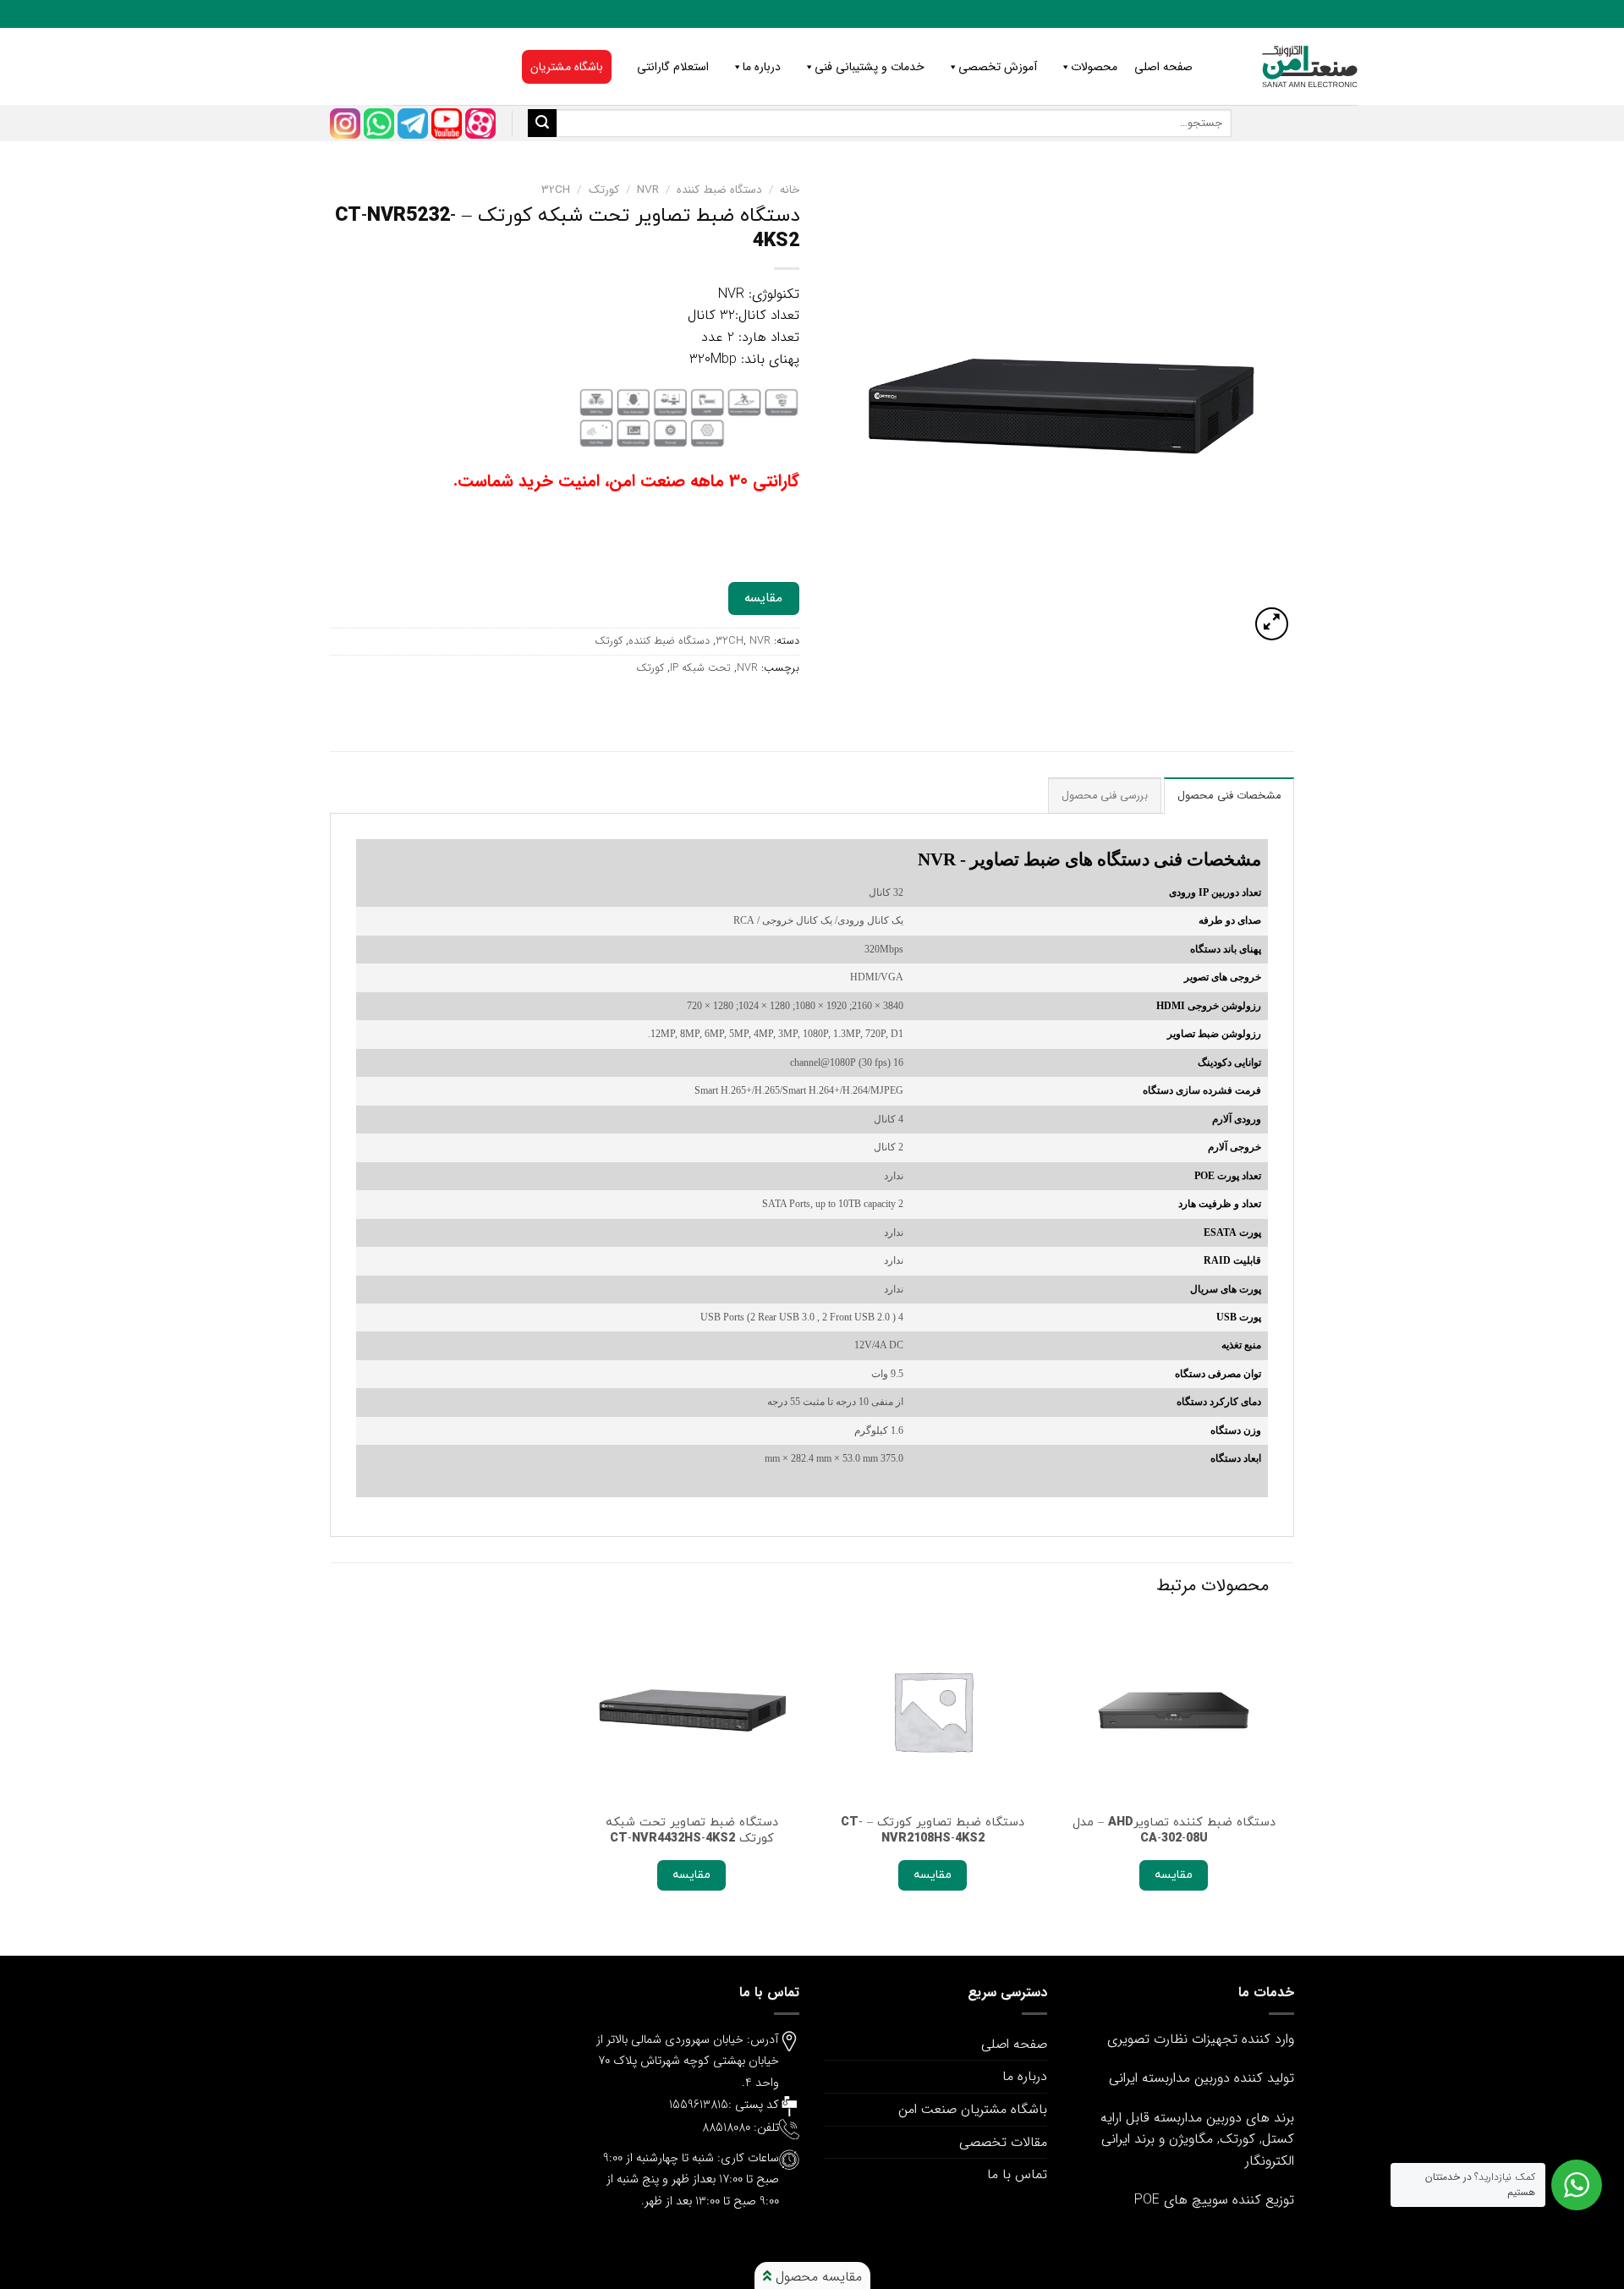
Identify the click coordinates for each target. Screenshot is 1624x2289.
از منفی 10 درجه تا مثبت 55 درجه (835, 1402)
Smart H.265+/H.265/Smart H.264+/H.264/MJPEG (799, 1091)
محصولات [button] (1094, 67)
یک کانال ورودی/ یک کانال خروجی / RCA (818, 921)
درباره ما (762, 67)
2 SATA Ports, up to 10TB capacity (833, 1204)
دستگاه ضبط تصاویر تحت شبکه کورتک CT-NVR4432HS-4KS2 (692, 1830)
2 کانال (889, 1147)
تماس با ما (1017, 2174)
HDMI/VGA (877, 977)
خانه (790, 190)
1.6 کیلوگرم (879, 1431)
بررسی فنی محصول (1105, 796)
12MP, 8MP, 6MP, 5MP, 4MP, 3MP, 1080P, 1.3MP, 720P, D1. (776, 1034)
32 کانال (886, 893)
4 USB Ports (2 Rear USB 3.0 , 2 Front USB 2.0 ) (802, 1317)
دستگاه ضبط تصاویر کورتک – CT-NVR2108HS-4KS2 (933, 1830)
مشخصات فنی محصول (1229, 796)
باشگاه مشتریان (567, 67)
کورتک (604, 190)
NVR (648, 190)
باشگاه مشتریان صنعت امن (973, 2109)
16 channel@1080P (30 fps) (847, 1063)
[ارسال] (542, 124)
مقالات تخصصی (1003, 2142)
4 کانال (889, 1120)
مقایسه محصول (817, 2277)
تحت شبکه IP (700, 668)
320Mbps (884, 950)
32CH (556, 190)
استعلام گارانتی (673, 67)
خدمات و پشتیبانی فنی (870, 67)
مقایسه (763, 598)
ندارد (894, 1176)
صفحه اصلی (1163, 67)
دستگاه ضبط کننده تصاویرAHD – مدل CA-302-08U (1174, 1830)
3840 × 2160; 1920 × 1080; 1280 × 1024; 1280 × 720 (795, 1006)
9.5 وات (887, 1374)
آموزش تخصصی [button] (998, 67)
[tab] (1229, 795)
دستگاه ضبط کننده (719, 190)
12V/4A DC (879, 1345)
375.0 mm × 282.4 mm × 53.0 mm (834, 1459)
